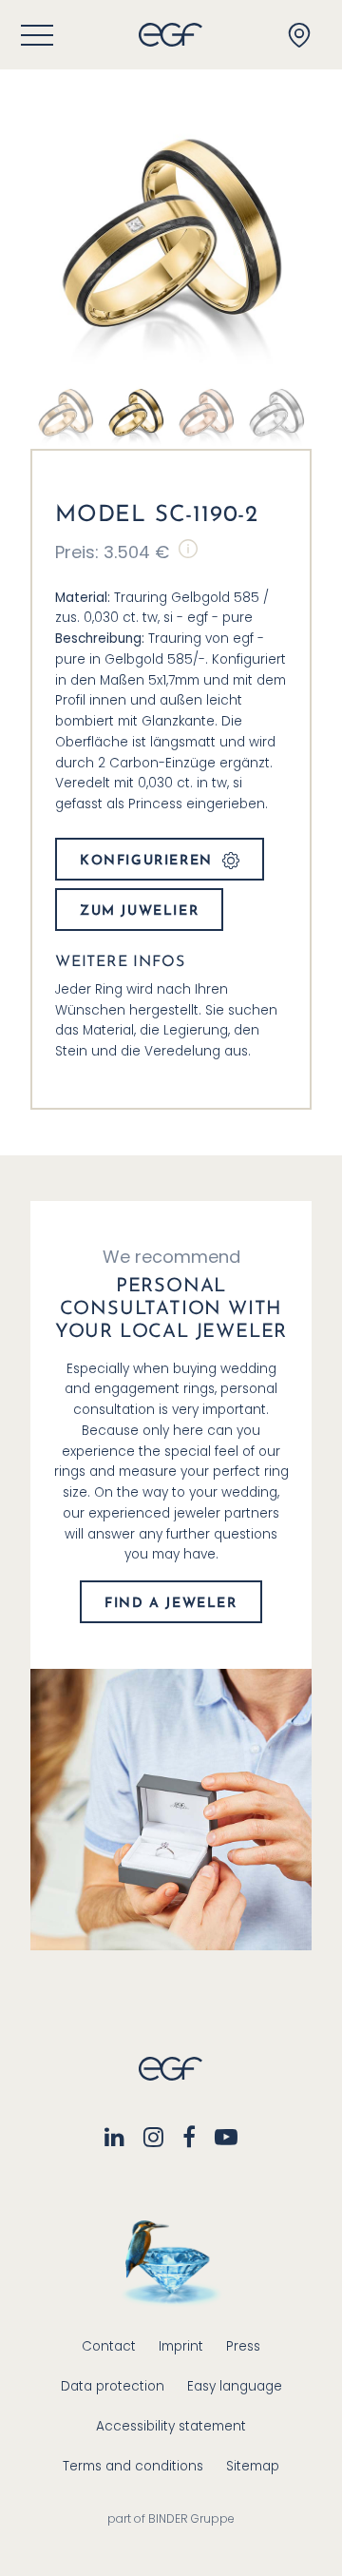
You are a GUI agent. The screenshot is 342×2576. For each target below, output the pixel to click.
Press (243, 2346)
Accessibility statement (171, 2426)
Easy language (235, 2386)
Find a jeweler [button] (171, 1604)
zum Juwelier (139, 911)
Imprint (181, 2346)
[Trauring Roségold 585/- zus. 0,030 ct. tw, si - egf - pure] (66, 412)
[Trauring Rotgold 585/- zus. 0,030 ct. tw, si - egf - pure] (206, 412)
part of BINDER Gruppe (171, 2518)
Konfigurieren (146, 861)
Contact (109, 2346)
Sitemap (253, 2466)
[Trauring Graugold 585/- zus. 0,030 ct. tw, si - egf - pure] (276, 412)
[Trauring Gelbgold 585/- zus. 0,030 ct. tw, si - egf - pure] (136, 412)
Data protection (113, 2386)
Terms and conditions (133, 2466)
